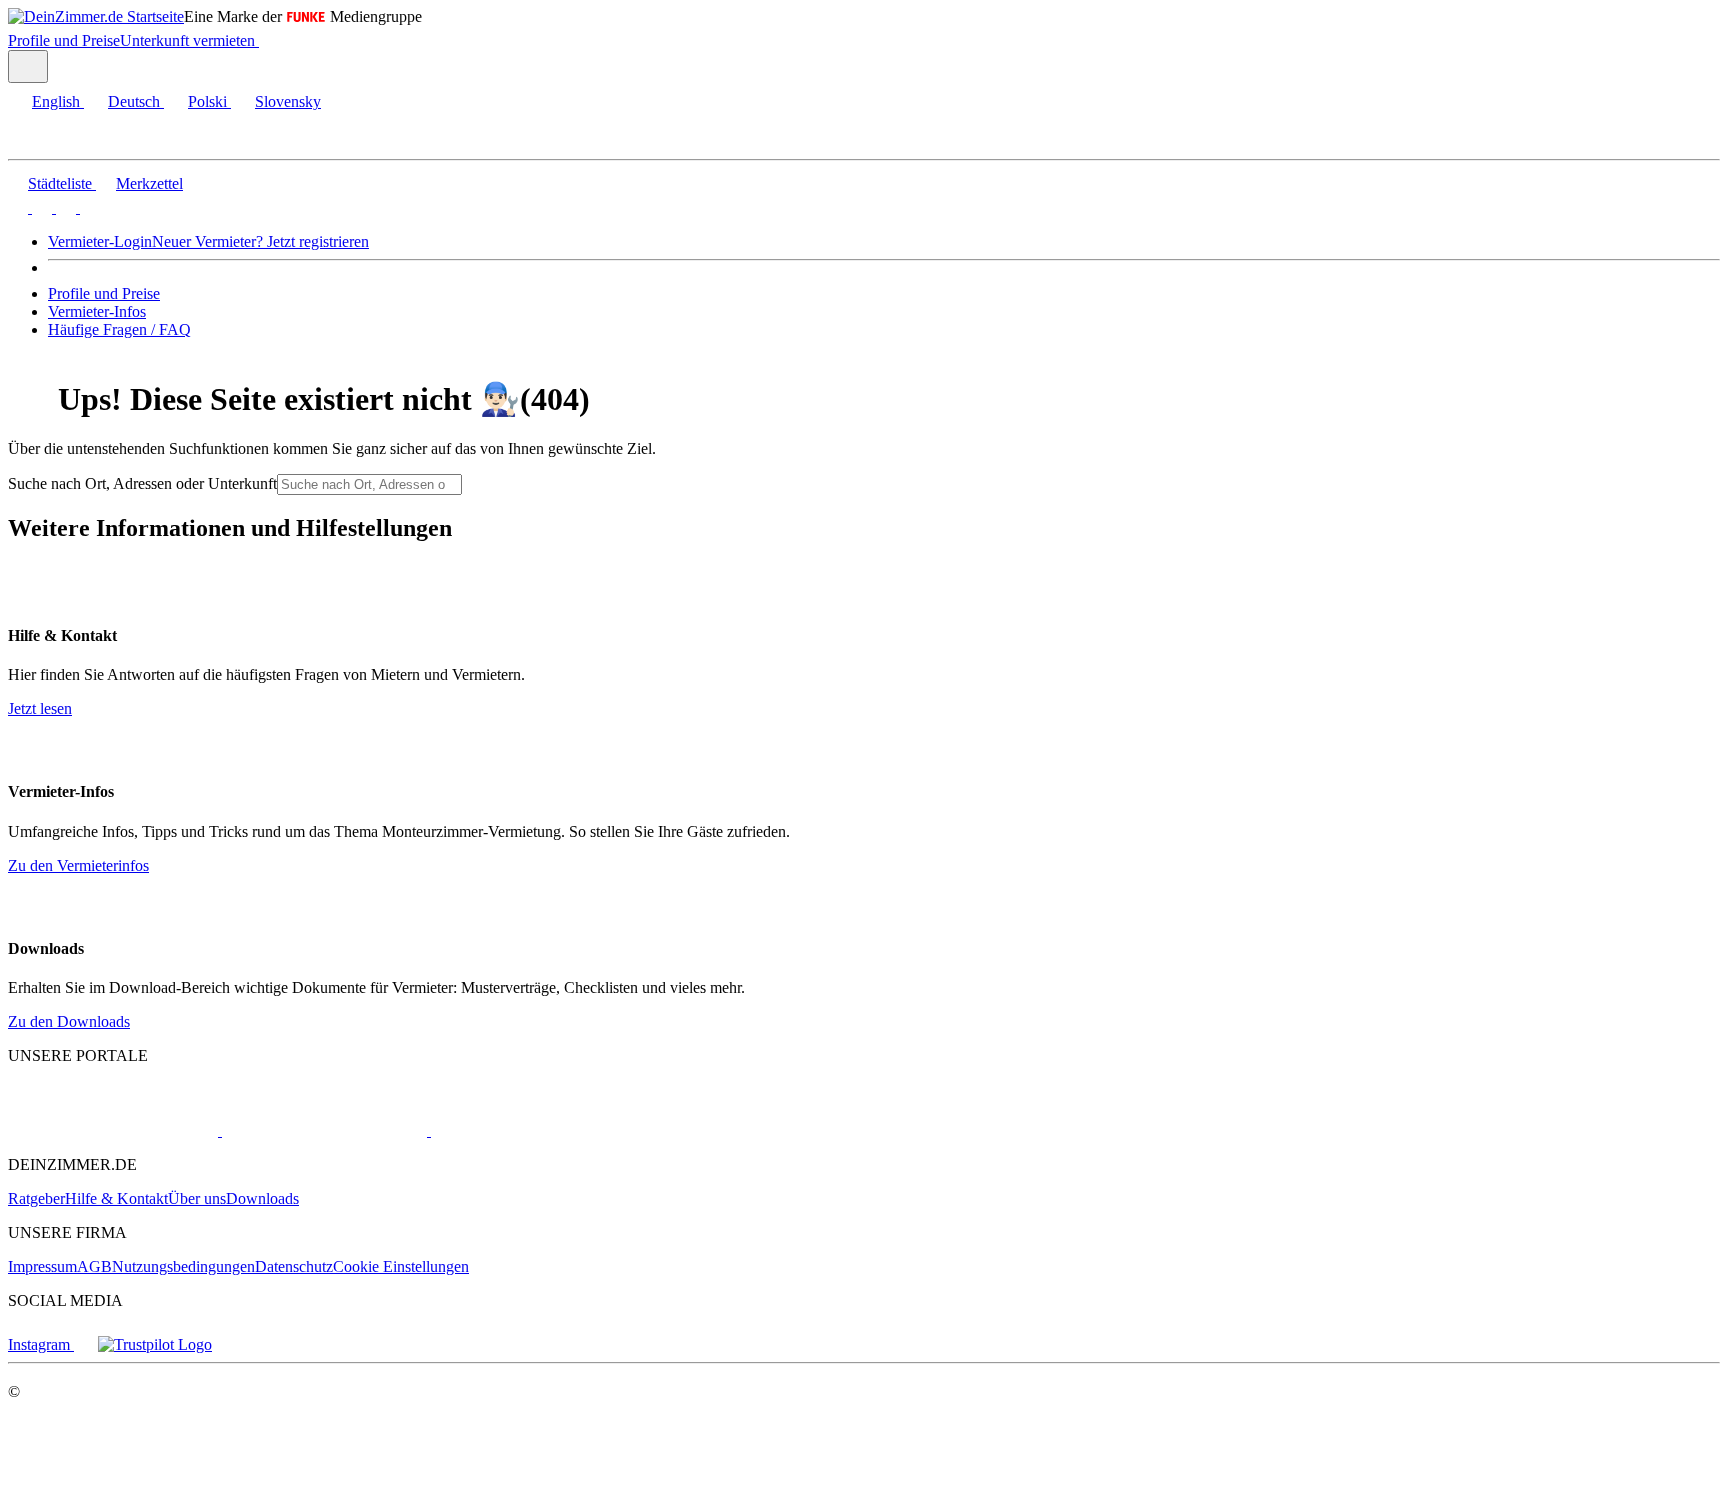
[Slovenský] (88, 207)
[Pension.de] (506, 1130)
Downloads (262, 1198)
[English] (18, 207)
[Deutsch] (40, 207)
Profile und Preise (64, 40)
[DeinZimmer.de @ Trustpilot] (155, 1344)
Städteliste (60, 183)
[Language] (28, 66)
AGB (94, 1266)
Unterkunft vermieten (187, 40)
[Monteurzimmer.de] (322, 1130)
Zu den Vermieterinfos (78, 865)
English (56, 101)
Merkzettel (149, 183)
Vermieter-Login (100, 241)
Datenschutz (294, 1266)
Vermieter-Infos (97, 311)
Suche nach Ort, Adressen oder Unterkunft (142, 483)
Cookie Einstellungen (401, 1266)
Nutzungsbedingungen (183, 1266)
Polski (207, 101)
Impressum (42, 1266)
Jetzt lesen (40, 708)
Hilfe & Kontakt (116, 1198)
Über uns (197, 1198)
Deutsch (134, 101)
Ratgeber (36, 1198)
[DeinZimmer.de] (113, 1130)
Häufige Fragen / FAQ (119, 329)
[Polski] (64, 207)
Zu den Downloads (69, 1021)
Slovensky (288, 101)
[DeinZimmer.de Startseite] (96, 16)
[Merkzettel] (267, 40)
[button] (35, 141)
